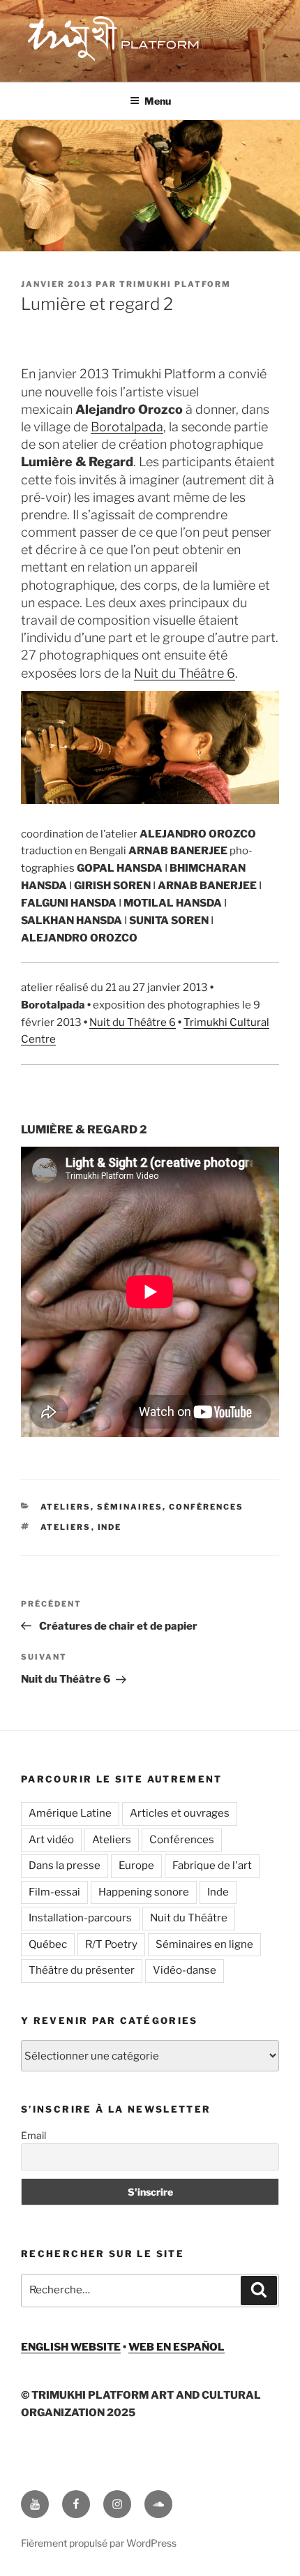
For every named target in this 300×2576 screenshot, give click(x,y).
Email (33, 2135)
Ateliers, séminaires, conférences (142, 1507)
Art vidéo (51, 1840)
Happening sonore (144, 1892)
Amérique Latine (70, 1813)
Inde (110, 1527)
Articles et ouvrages (180, 1813)
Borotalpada (127, 427)
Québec (48, 1944)
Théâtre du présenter (82, 1970)
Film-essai (54, 1892)
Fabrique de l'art (212, 1866)
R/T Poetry (111, 1944)
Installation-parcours (80, 1918)
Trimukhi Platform (175, 284)
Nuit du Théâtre (189, 1918)
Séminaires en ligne (204, 1944)
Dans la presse (65, 1866)
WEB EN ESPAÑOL (177, 2347)
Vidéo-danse (185, 1970)
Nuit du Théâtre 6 (185, 673)
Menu (158, 101)
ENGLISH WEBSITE (71, 2347)
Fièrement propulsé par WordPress (99, 2543)
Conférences (182, 1840)
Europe (136, 1866)
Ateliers (66, 1527)
